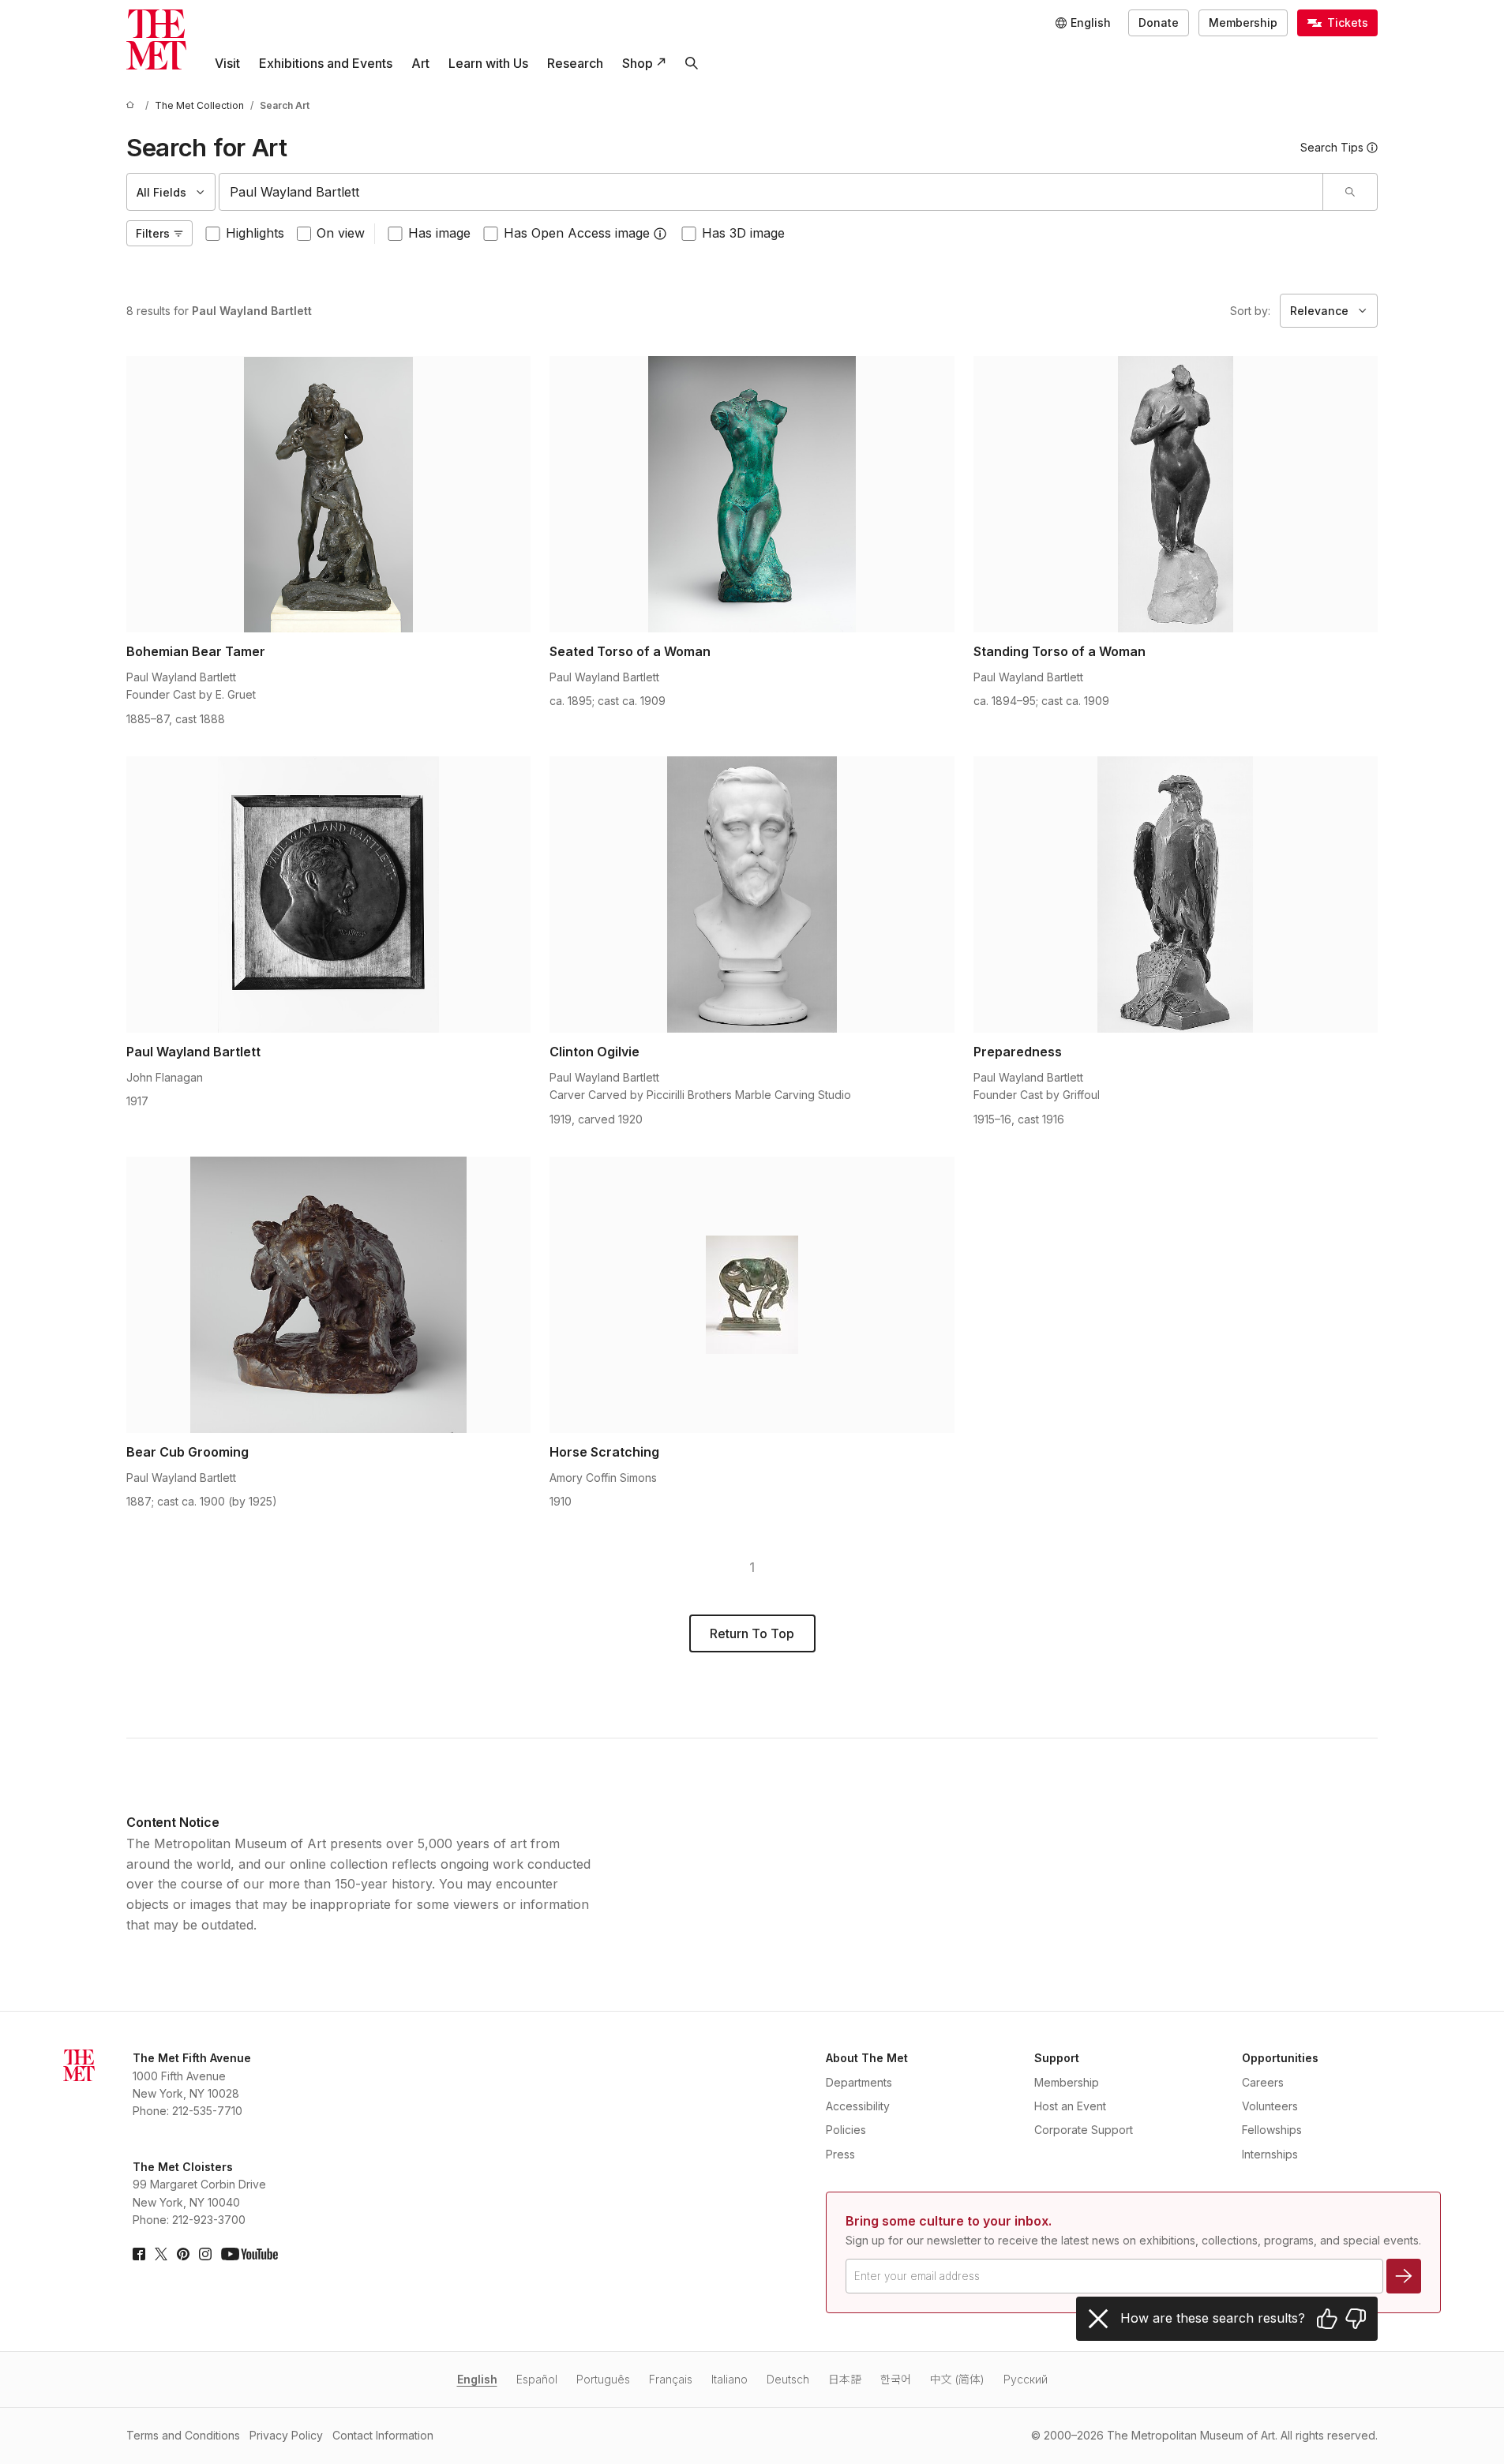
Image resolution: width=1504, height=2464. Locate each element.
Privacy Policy (286, 2435)
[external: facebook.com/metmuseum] (139, 2254)
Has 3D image (743, 233)
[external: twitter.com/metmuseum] (161, 2254)
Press (840, 2154)
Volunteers (1270, 2106)
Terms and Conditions (183, 2435)
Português (603, 2379)
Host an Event (1070, 2106)
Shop (638, 63)
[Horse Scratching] (752, 1295)
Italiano (729, 2379)
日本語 (845, 2379)
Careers (1263, 2082)
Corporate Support (1084, 2130)
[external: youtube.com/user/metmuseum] (249, 2254)
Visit (227, 63)
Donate (1159, 23)
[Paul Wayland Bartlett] (328, 894)
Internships (1270, 2154)
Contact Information (383, 2435)
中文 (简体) (957, 2379)
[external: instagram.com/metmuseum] (205, 2254)
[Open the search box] (692, 63)
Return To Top (752, 1633)
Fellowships (1272, 2130)
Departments (859, 2082)
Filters (153, 233)
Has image (439, 233)
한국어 (896, 2379)
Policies (846, 2130)
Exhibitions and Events (326, 63)
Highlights (255, 233)
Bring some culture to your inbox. (949, 2221)
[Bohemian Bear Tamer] (328, 494)
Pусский (1026, 2379)
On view (341, 233)
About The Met (867, 2058)
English (477, 2379)
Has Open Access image (577, 233)
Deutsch (788, 2379)
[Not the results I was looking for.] (1356, 2319)
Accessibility (858, 2106)
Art (420, 63)
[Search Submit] (1350, 192)
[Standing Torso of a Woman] (1176, 494)
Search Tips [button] (1332, 147)
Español (537, 2379)
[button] (660, 234)
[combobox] (771, 192)
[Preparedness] (1176, 894)
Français (671, 2379)
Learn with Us (488, 63)
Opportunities (1280, 2058)
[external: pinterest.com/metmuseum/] (183, 2254)
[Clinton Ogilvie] (752, 894)
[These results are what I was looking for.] (1327, 2319)
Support (1057, 2058)
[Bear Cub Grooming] (328, 1295)
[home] (133, 105)
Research (575, 63)
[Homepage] (156, 39)
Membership (1243, 23)
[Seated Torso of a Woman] (752, 494)
